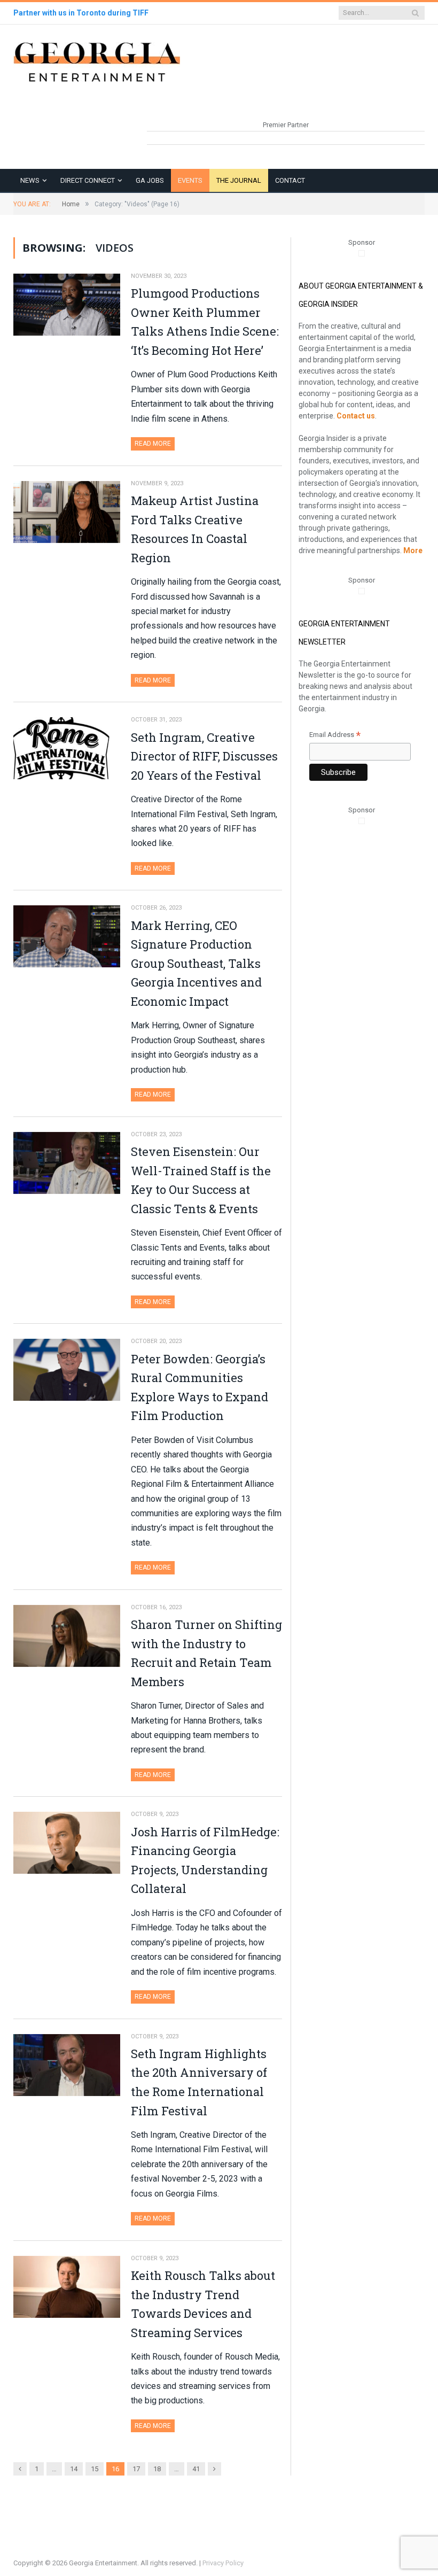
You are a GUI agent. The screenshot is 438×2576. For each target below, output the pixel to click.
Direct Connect (88, 180)
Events (190, 180)
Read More (153, 444)
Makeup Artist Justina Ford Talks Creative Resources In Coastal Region (195, 529)
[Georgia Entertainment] (97, 61)
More (413, 550)
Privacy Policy (223, 2563)
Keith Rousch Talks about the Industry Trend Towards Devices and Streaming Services (203, 2304)
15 (95, 2469)
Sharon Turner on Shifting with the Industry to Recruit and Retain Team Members (206, 1653)
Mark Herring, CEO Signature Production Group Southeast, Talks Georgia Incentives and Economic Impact (196, 963)
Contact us (356, 416)
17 (136, 2469)
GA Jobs (150, 180)
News (30, 180)
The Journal (239, 180)
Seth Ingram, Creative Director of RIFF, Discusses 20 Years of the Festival (204, 756)
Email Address (335, 736)
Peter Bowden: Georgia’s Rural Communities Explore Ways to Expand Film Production (200, 1387)
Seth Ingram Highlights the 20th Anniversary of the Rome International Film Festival (199, 2082)
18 (157, 2469)
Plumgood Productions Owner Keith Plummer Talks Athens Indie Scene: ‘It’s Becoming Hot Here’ (205, 322)
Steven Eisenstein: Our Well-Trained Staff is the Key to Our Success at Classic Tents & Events (201, 1180)
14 (74, 2469)
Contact (290, 180)
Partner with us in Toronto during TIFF (81, 13)
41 (196, 2469)
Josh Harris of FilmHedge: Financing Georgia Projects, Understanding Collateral (205, 1860)
